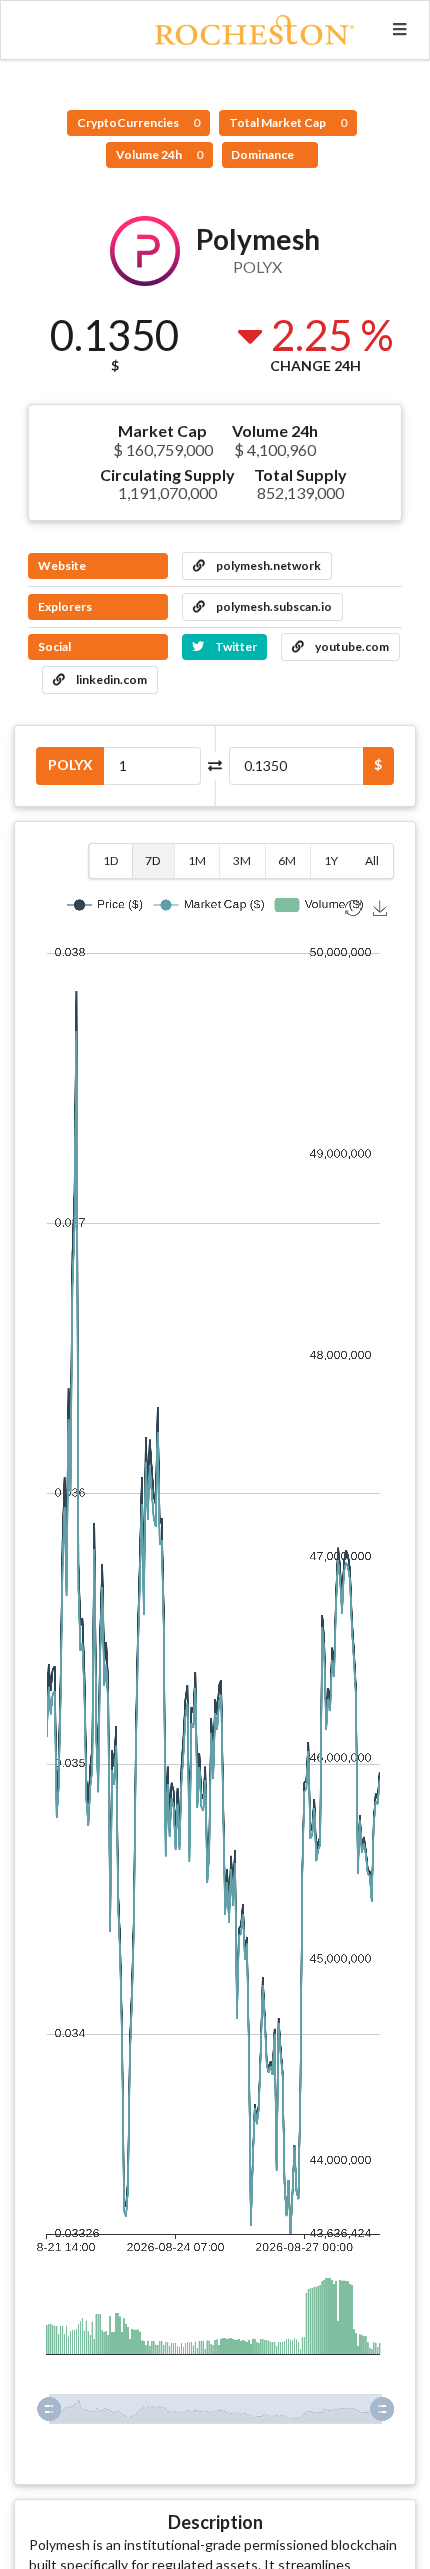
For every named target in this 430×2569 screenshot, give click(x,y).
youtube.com (351, 646)
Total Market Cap (288, 122)
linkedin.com (110, 679)
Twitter (235, 646)
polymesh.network (267, 565)
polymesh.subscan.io (273, 606)
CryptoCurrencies (138, 122)
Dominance (263, 154)
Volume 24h (159, 154)
